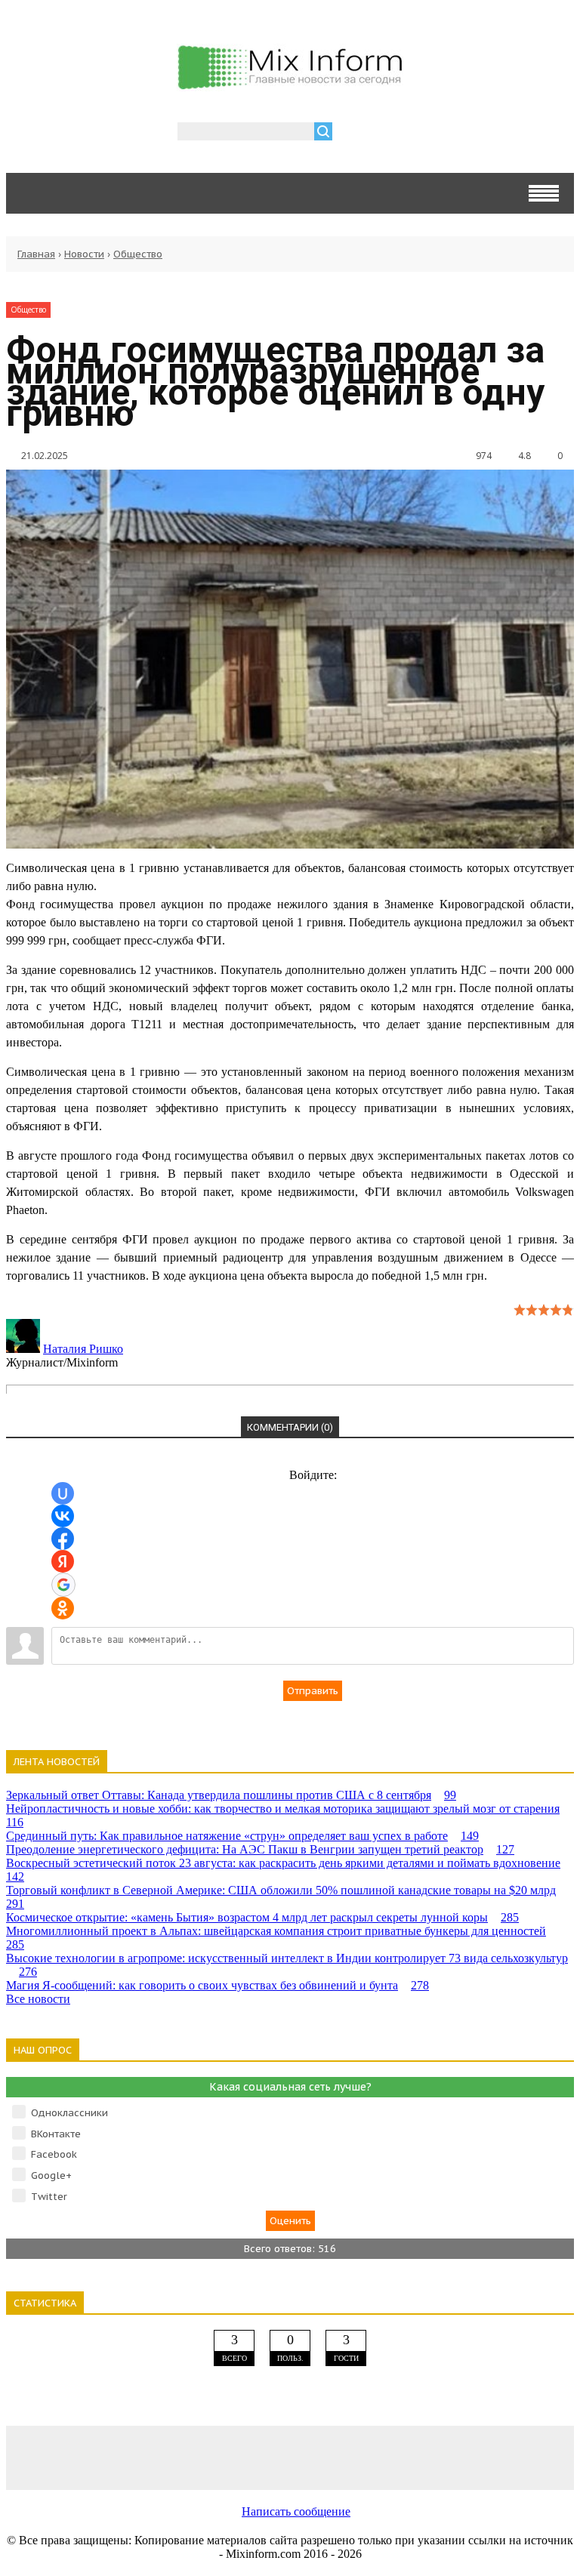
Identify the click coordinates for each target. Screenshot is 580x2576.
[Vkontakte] (63, 2457)
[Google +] (517, 2457)
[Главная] (290, 83)
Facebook (54, 2154)
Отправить (313, 1691)
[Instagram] (403, 2457)
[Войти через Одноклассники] (63, 1608)
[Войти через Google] (63, 1585)
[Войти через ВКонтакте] (63, 1516)
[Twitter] (290, 2457)
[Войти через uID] (63, 1493)
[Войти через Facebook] (63, 1539)
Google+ (51, 2175)
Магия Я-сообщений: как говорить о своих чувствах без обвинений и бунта (217, 1985)
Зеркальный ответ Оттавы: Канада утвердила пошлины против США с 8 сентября (231, 1795)
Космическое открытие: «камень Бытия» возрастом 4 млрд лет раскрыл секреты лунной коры (262, 1917)
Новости (84, 254)
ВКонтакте (56, 2134)
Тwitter (49, 2197)
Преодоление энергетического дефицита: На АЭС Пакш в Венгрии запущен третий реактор (260, 1849)
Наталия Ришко (83, 1349)
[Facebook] (177, 2457)
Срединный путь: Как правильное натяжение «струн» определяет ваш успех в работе (242, 1836)
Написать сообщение (296, 2511)
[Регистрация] (387, 133)
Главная (36, 254)
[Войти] (352, 133)
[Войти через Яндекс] (63, 1561)
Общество (138, 254)
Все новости (38, 1999)
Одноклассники (69, 2113)
